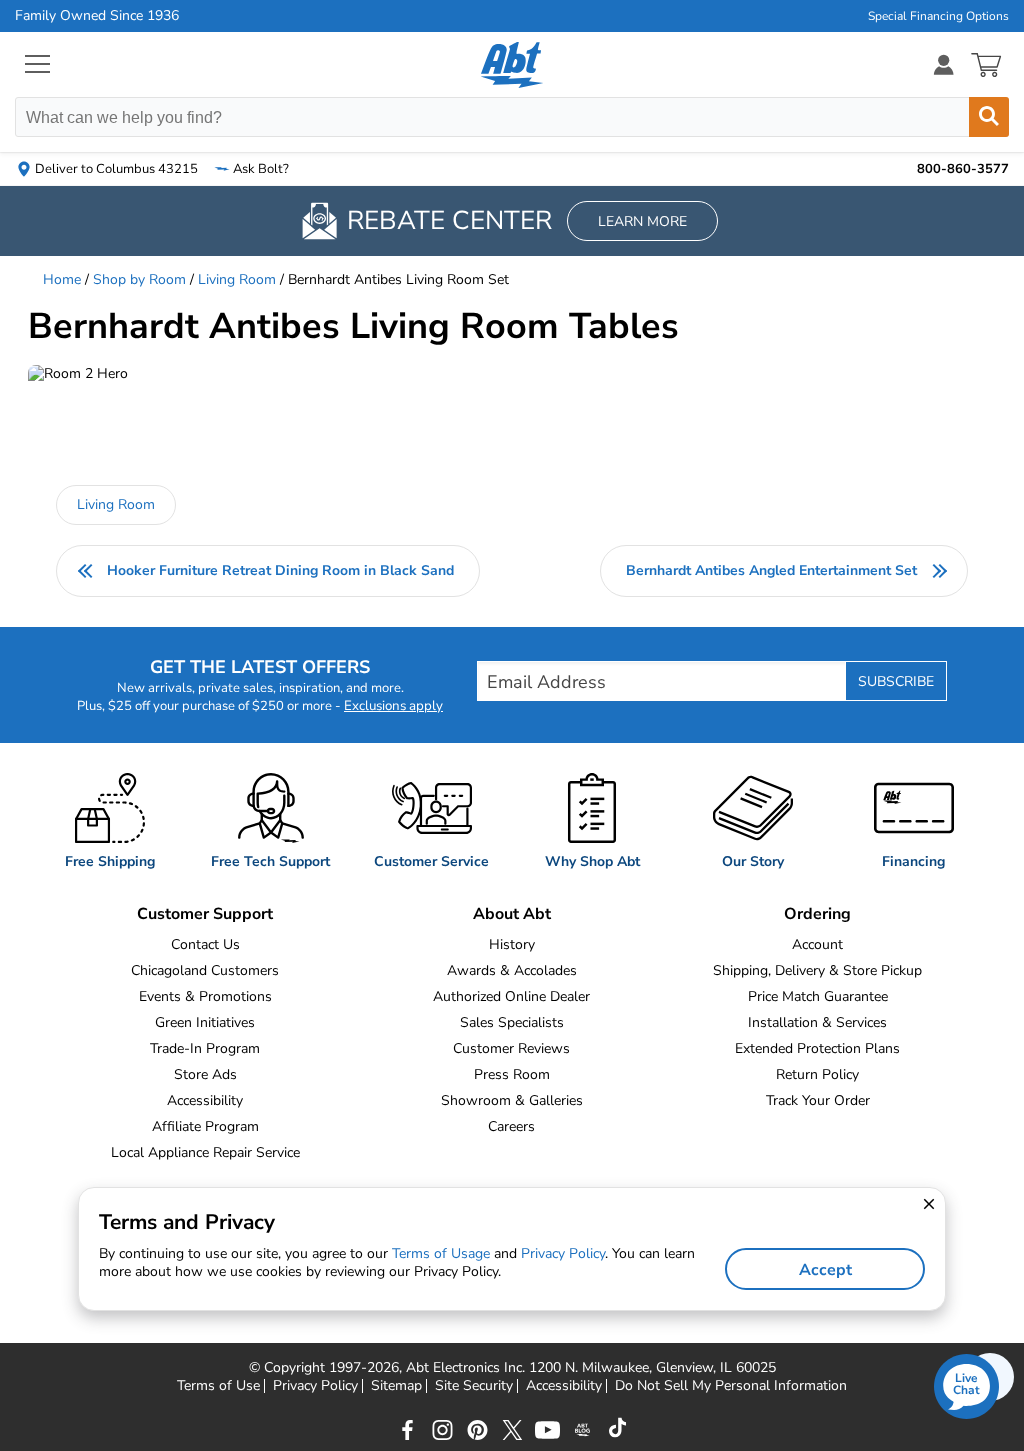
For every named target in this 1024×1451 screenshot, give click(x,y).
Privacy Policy (315, 1386)
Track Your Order (818, 1100)
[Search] (989, 117)
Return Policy (817, 1074)
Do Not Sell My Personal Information (731, 1386)
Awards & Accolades (512, 970)
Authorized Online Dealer (511, 996)
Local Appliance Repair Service (205, 1152)
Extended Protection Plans (817, 1048)
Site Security (474, 1386)
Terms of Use (218, 1386)
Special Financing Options (938, 16)
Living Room (237, 279)
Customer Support (205, 914)
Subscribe (896, 681)
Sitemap (396, 1386)
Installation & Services (817, 1022)
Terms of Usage (441, 1253)
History (512, 944)
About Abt (512, 914)
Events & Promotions (205, 996)
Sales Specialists (512, 1022)
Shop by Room (139, 279)
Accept (825, 1270)
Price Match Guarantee (818, 996)
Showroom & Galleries (512, 1100)
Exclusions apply (393, 706)
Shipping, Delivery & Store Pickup (817, 970)
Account (817, 944)
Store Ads (205, 1074)
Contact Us (205, 944)
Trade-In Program (205, 1048)
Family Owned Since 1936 (97, 16)
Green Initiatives (205, 1022)
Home (62, 279)
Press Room (512, 1074)
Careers (511, 1126)
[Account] (944, 64)
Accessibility (205, 1100)
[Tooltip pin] (96, 411)
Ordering (817, 914)
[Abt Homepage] (512, 65)
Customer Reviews (511, 1048)
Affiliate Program (205, 1126)
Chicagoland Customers (205, 970)
